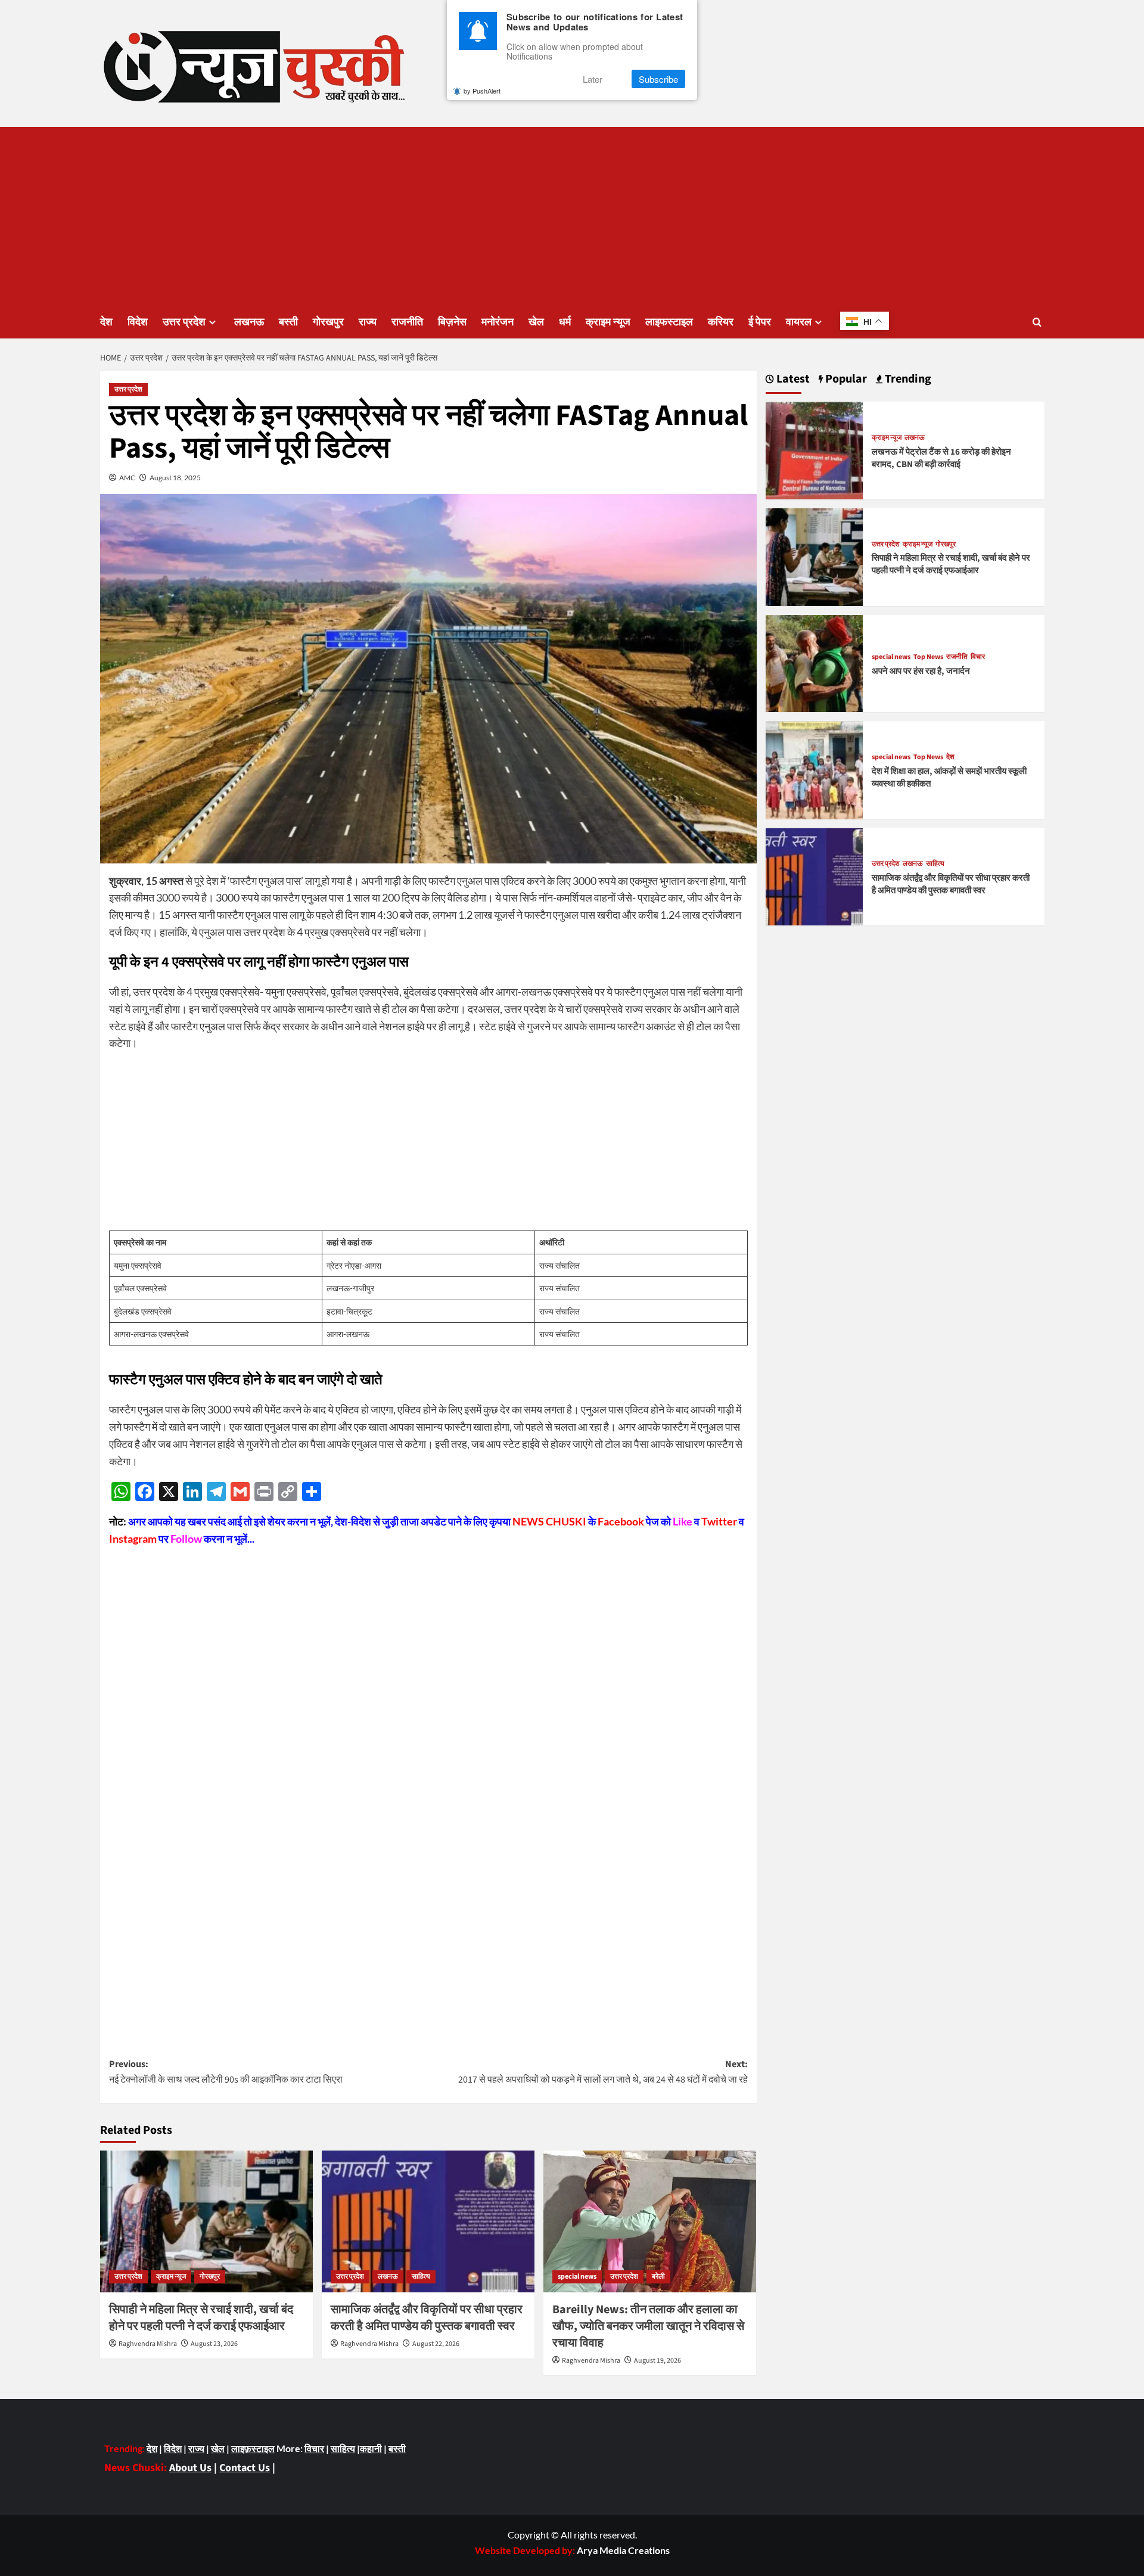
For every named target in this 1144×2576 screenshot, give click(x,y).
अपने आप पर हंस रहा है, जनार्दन (921, 671)
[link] (623, 2550)
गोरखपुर (328, 322)
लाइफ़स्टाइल (253, 2448)
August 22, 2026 (436, 2344)
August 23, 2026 (214, 2344)
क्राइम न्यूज (608, 322)
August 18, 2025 (175, 478)
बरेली (658, 2277)
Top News (928, 658)
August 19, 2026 (658, 2361)
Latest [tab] (792, 379)
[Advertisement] (572, 216)
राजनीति (407, 322)
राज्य (368, 322)
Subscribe (658, 79)
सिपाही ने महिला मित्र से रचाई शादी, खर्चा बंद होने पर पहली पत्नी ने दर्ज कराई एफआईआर (201, 2318)
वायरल (799, 322)
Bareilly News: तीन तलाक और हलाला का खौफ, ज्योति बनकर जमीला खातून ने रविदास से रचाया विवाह (648, 2326)
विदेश (138, 322)
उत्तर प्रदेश (184, 322)
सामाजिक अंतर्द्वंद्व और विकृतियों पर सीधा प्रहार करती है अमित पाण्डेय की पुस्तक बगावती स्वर (427, 2318)
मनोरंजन (498, 322)
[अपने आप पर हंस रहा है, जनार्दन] (815, 662)
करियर (721, 322)
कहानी (371, 2448)
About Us (190, 2468)
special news (577, 2277)
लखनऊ (249, 322)
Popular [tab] (845, 379)
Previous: (226, 2072)
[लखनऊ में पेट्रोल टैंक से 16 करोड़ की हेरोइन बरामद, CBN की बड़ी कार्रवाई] (815, 449)
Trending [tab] (907, 379)
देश (106, 322)
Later (593, 79)
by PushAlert (482, 91)
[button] (1037, 322)
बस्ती (288, 322)
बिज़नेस (452, 322)
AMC (127, 478)
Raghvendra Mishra (148, 2344)
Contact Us (245, 2468)
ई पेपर (760, 322)
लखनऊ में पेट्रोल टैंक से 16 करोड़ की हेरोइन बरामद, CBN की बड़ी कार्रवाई (941, 458)
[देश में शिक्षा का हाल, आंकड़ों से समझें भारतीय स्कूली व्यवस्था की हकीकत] (815, 769)
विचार (978, 658)
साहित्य (421, 2277)
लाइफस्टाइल (669, 322)
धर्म (565, 322)
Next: (603, 2072)
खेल (536, 322)
